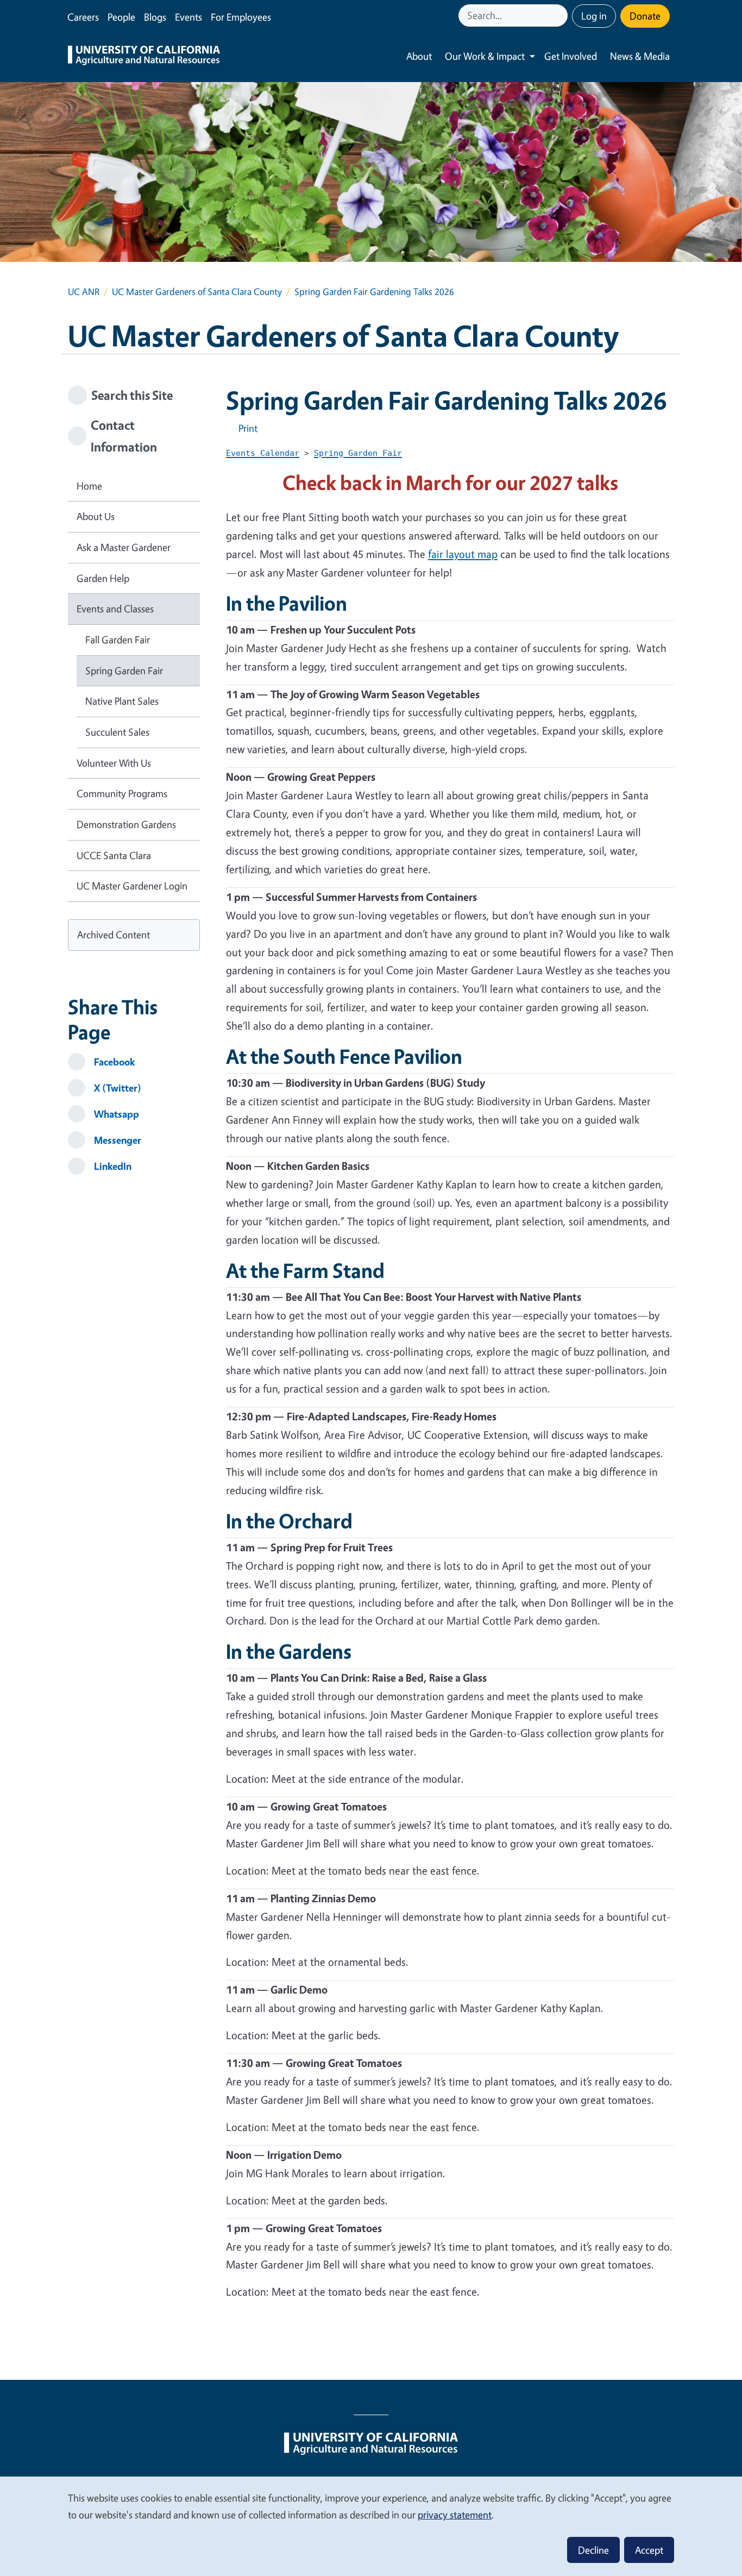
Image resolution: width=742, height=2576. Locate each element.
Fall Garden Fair (118, 640)
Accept (649, 2550)
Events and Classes (115, 609)
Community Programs (122, 793)
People (121, 17)
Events (188, 17)
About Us (96, 516)
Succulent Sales (117, 732)
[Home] (144, 57)
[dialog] (371, 2526)
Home (89, 486)
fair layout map (463, 554)
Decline (593, 2550)
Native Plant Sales (122, 701)
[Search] (561, 15)
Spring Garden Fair (124, 670)
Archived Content (114, 935)
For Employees (241, 17)
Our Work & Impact (485, 56)
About (419, 56)
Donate (645, 16)
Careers (83, 17)
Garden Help (103, 578)
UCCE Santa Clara (114, 855)
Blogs (155, 17)
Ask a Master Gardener (124, 547)
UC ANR (84, 292)
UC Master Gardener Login (132, 886)
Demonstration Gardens (126, 824)
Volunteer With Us (114, 763)
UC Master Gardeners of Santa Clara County (197, 292)
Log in (594, 16)
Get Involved (571, 56)
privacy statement (455, 2515)
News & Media (640, 56)
